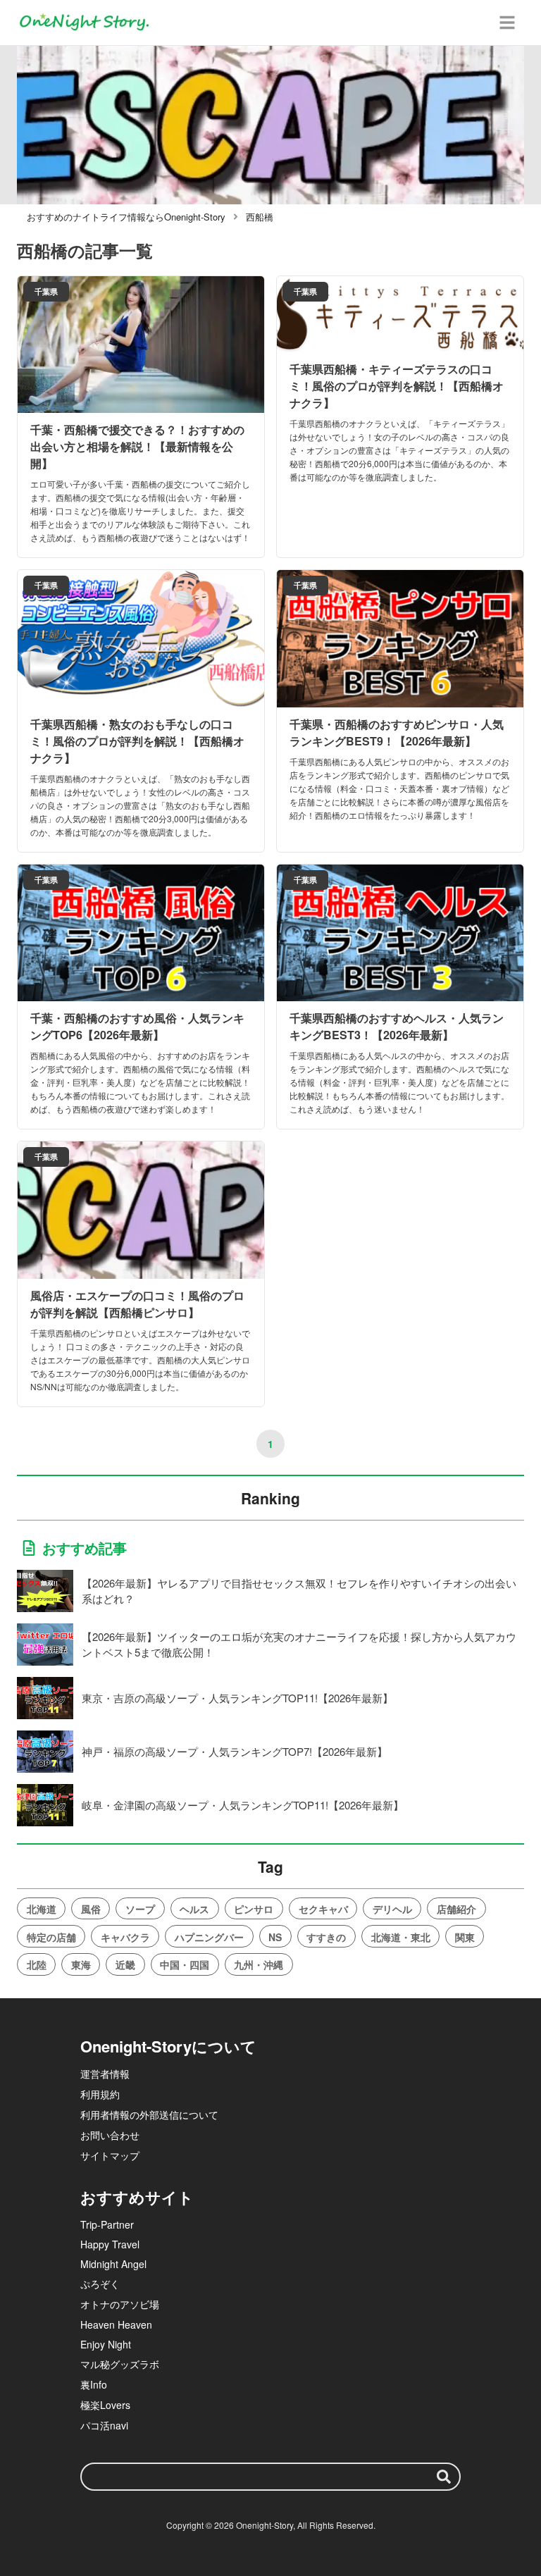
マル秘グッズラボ (120, 2364)
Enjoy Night (106, 2344)
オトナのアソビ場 (120, 2304)
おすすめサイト (137, 2197)
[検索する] (444, 2477)
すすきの (326, 1937)
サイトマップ (110, 2155)
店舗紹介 (456, 1909)
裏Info (94, 2384)
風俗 (91, 1909)
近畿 (125, 1964)
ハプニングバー (209, 1937)
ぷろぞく (100, 2284)
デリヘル (392, 1909)
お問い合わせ (110, 2135)
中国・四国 (185, 1964)
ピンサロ (254, 1909)
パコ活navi (104, 2425)
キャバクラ (125, 1937)
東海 (81, 1964)
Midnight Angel (113, 2264)
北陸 (37, 1964)
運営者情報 (105, 2074)
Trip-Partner (107, 2224)
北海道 (42, 1909)
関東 (465, 1937)
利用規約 (100, 2094)
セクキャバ (323, 1909)
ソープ (140, 1909)
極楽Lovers (105, 2405)
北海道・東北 (401, 1937)
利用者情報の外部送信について (149, 2114)
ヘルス (194, 1909)
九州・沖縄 (259, 1964)
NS (275, 1937)
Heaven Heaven (116, 2324)
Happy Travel (110, 2244)
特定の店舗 (51, 1937)
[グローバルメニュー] (507, 23)
